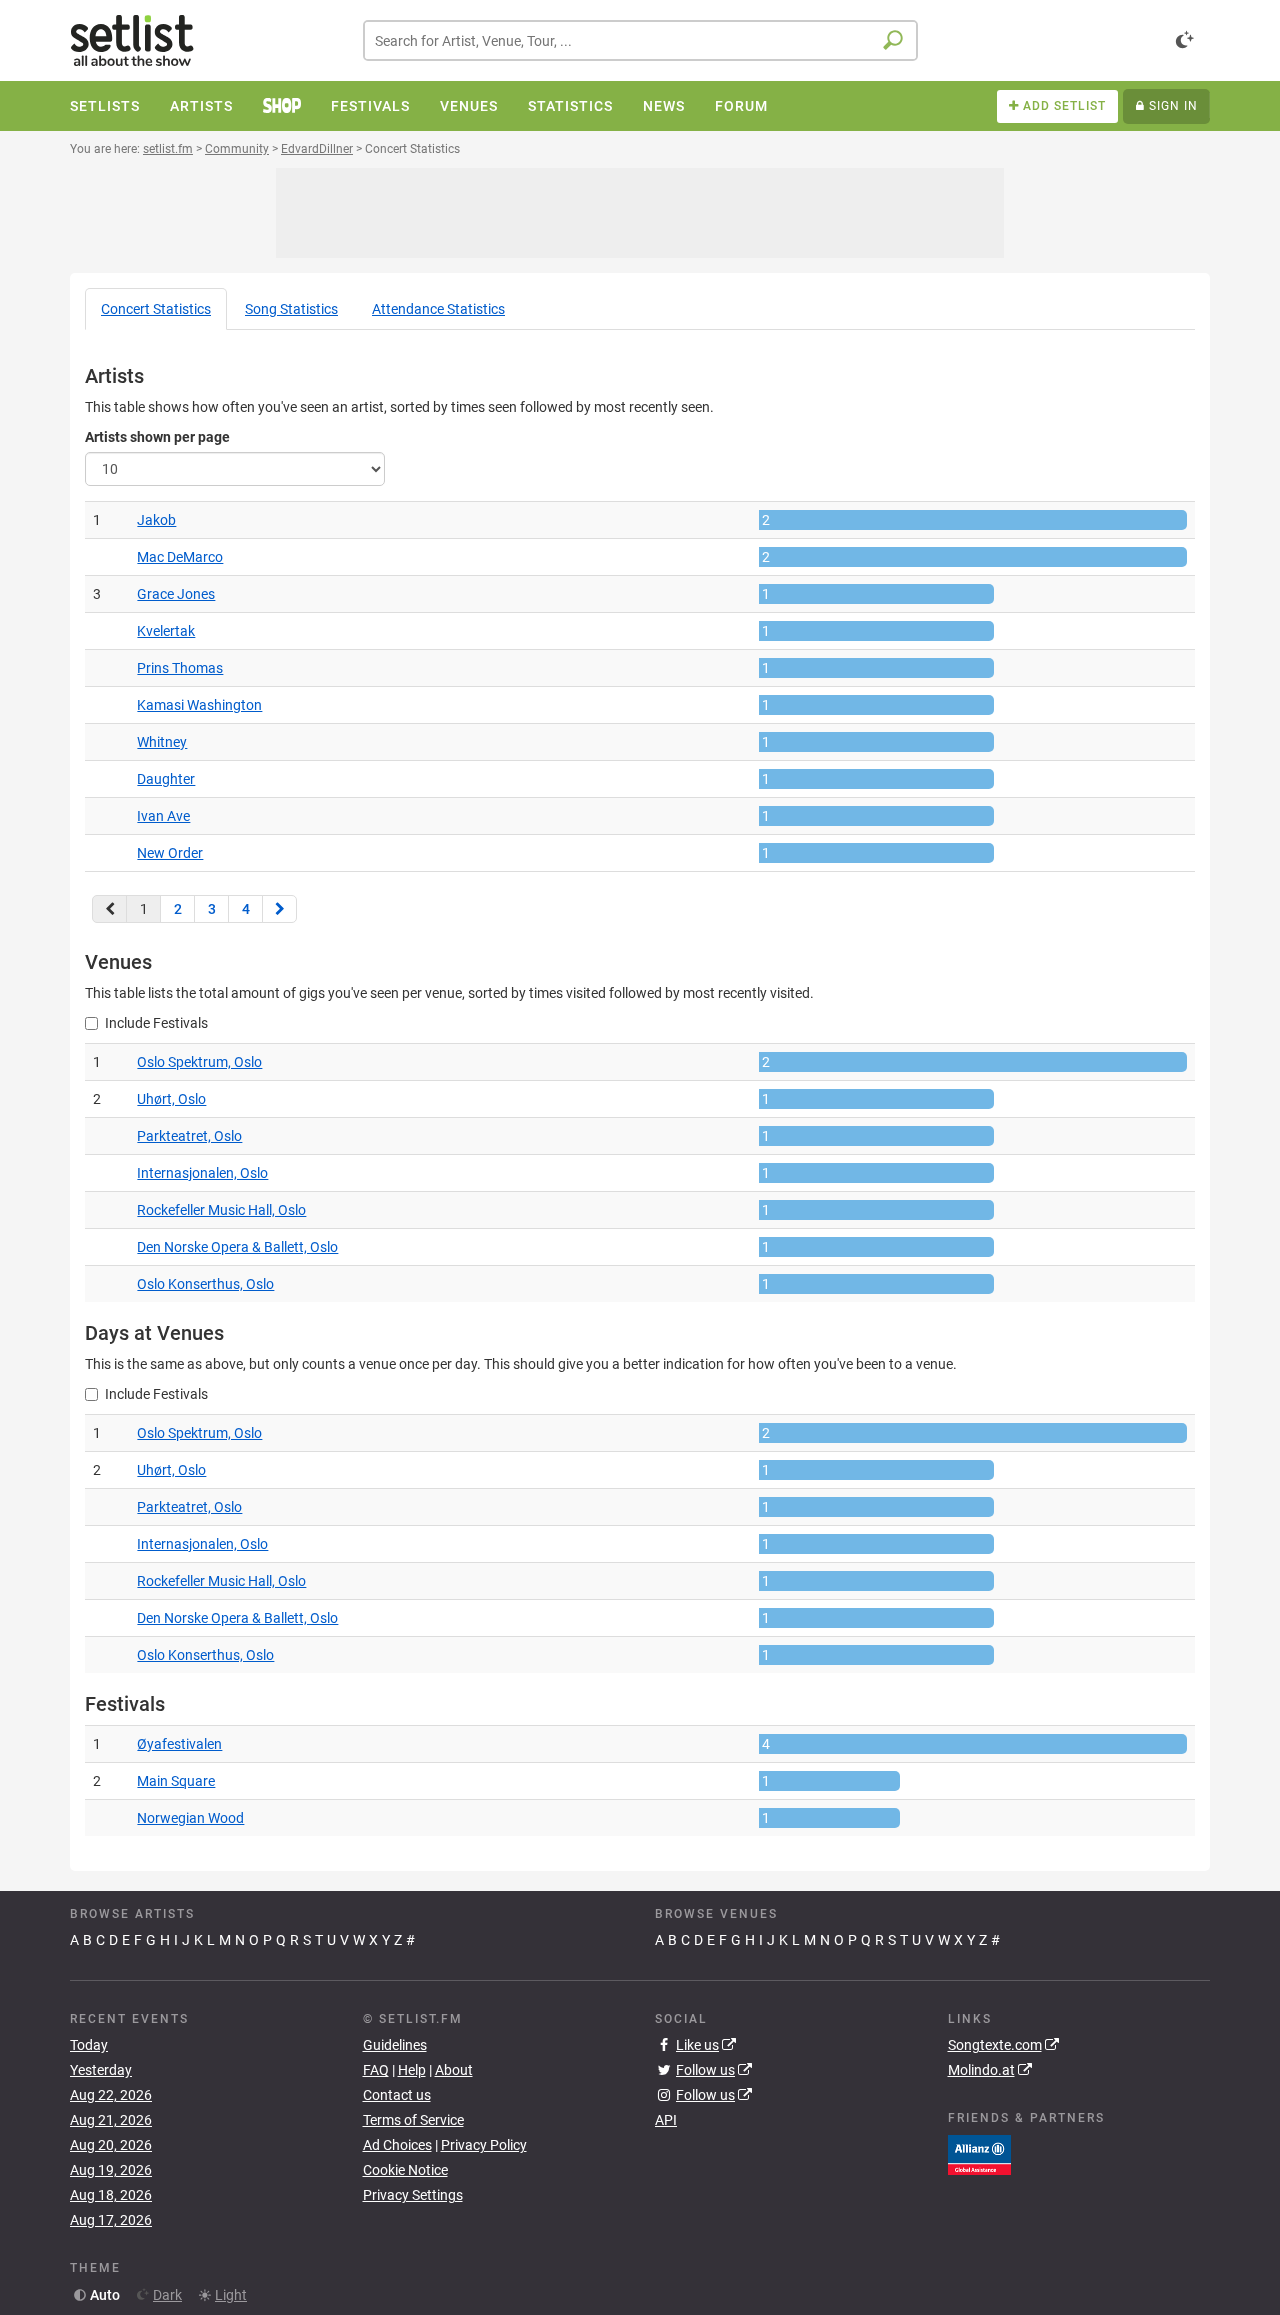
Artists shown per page (157, 437)
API (666, 2120)
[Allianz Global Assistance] (979, 2153)
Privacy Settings (413, 2195)
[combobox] (640, 40)
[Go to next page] (279, 909)
